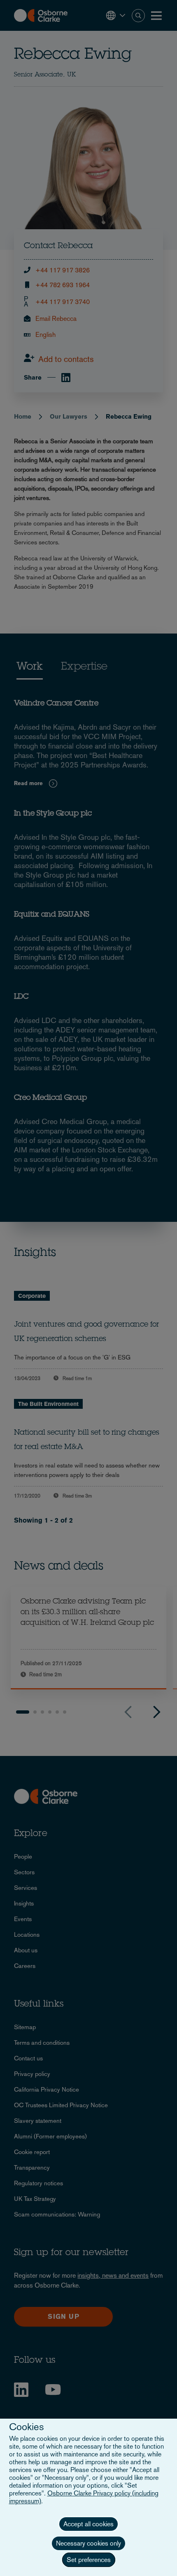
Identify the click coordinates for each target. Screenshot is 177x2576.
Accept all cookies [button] (88, 2524)
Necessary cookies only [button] (88, 2543)
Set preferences (89, 2560)
